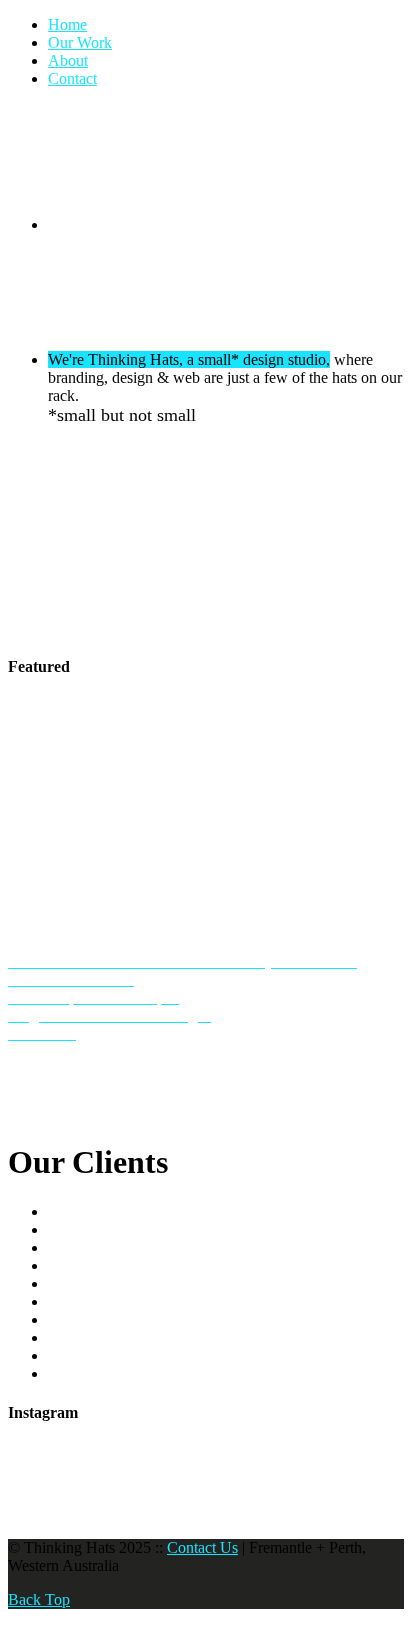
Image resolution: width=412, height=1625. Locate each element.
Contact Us (202, 1547)
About (68, 60)
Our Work (80, 42)
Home (67, 24)
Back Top (39, 1599)
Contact (72, 78)
